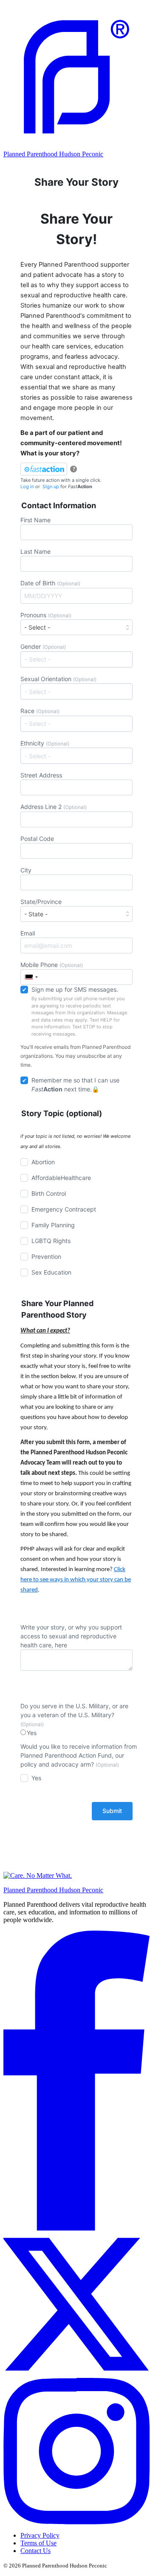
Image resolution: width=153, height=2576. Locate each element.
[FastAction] (44, 469)
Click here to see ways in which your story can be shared (76, 1580)
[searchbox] (78, 659)
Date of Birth (50, 583)
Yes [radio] (32, 1733)
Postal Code (37, 839)
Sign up (51, 486)
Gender (43, 646)
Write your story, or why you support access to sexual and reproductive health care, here (71, 1636)
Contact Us (35, 2551)
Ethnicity (45, 743)
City (26, 870)
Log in (27, 486)
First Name (35, 520)
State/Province (41, 902)
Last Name (35, 551)
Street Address (41, 775)
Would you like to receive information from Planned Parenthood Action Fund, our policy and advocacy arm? (79, 1755)
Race (40, 711)
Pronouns (46, 615)
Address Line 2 (54, 807)
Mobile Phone (52, 965)
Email (28, 933)
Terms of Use (38, 2543)
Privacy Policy (40, 2535)
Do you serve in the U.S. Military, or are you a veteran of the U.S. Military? (74, 1715)
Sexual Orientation (58, 679)
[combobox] (76, 659)
